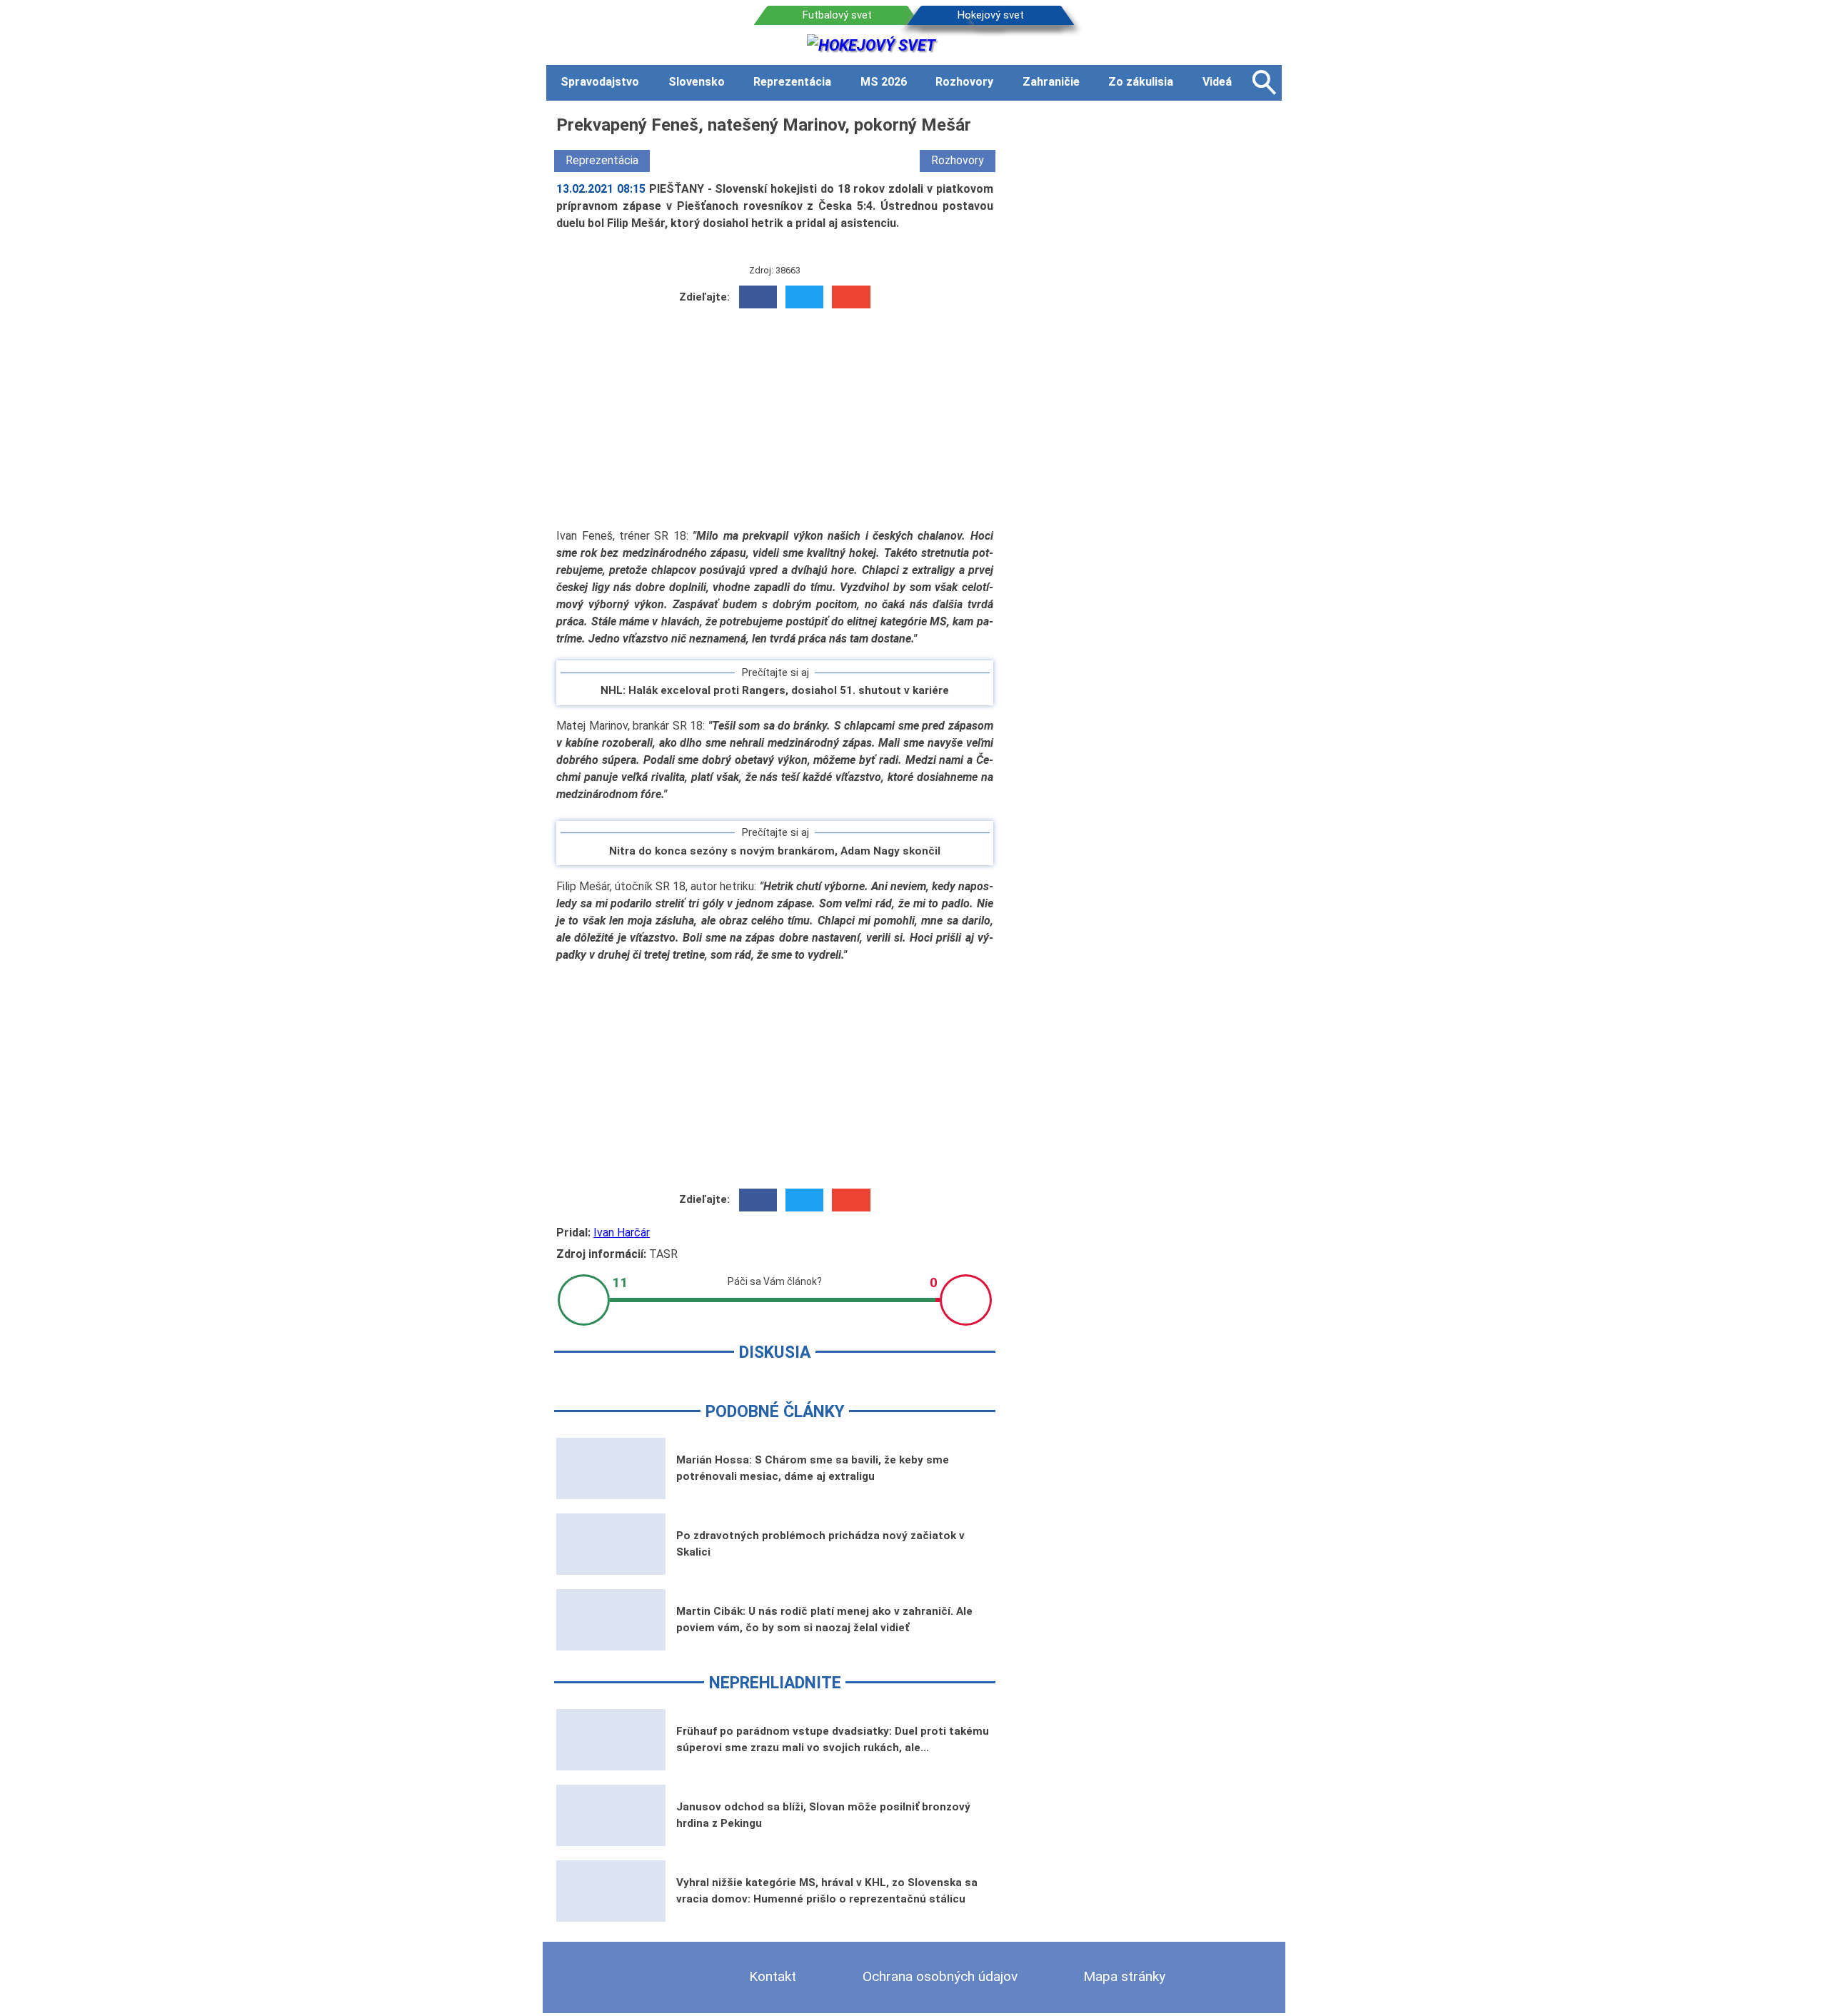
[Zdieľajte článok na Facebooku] (758, 297)
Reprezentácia (602, 160)
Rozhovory (958, 160)
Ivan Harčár (622, 1233)
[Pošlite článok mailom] (851, 297)
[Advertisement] (775, 418)
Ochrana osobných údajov (940, 1976)
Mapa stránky (1124, 1976)
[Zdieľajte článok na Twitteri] (804, 297)
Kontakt (773, 1976)
